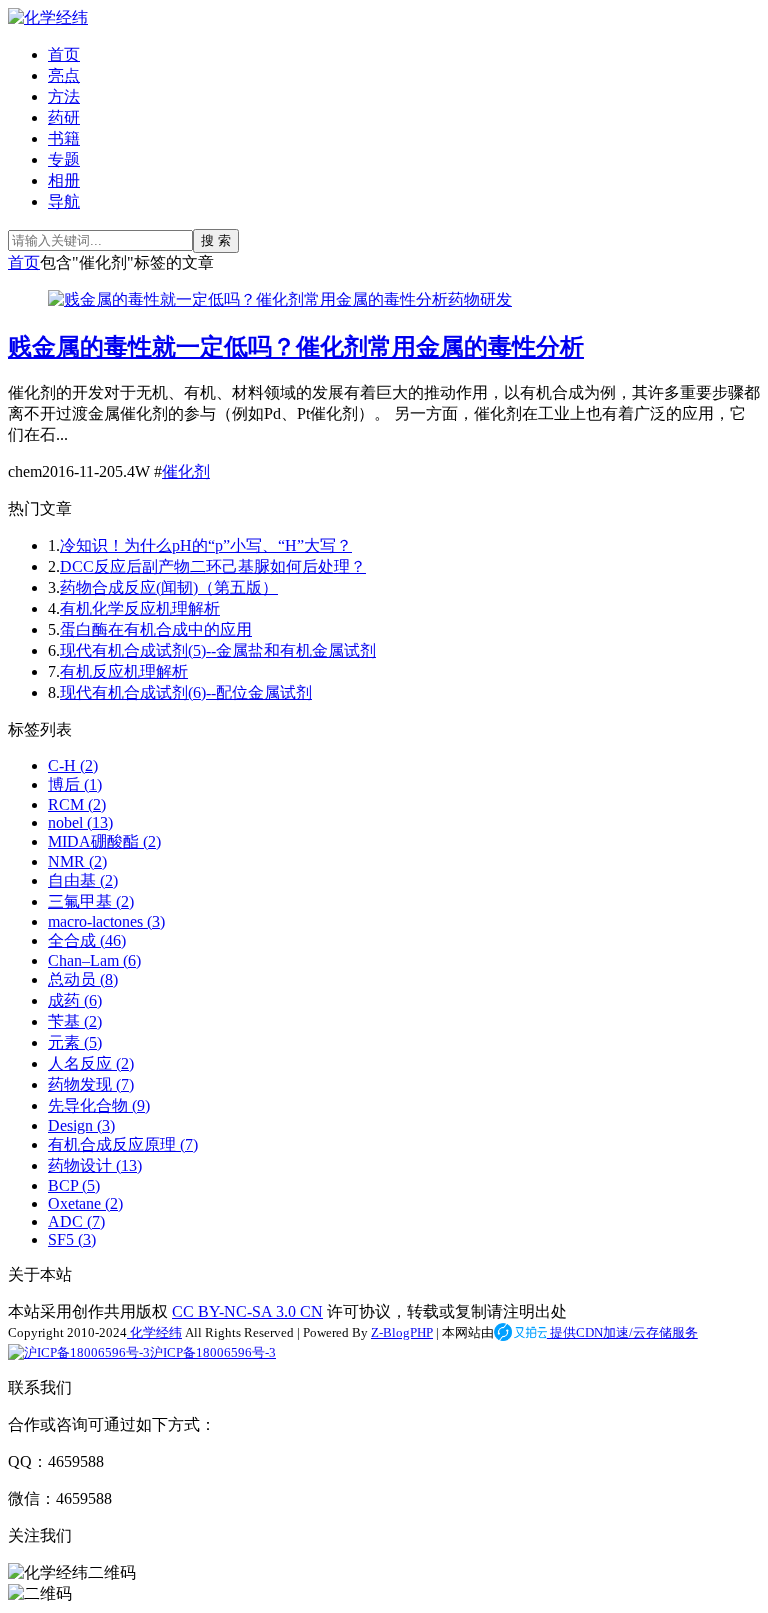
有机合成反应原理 (123, 1144)
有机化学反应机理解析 (140, 608)
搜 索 (216, 240)
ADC (76, 1221)
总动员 (83, 979)
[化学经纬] (48, 17)
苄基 (75, 1021)
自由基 (83, 880)
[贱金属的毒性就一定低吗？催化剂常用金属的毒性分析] (248, 299)
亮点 (64, 75)
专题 (64, 159)
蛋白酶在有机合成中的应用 (156, 629)
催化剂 (186, 471)
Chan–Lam (94, 960)
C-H (73, 765)
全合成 (87, 940)
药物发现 (91, 1084)
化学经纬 (154, 1332)
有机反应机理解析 (124, 671)
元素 (75, 1042)
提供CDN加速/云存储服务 (622, 1332)
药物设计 (95, 1165)
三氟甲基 (91, 901)
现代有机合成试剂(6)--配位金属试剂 (186, 692)
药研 (64, 117)
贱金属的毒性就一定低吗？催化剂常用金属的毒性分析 (296, 347)
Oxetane (85, 1203)
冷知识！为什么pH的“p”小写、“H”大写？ (206, 545)
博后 (75, 784)
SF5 (72, 1239)
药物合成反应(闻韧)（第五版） (169, 587)
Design (81, 1125)
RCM (77, 804)
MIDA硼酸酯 (104, 841)
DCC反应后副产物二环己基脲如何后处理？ (213, 566)
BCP (74, 1185)
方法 (64, 96)
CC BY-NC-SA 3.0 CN (247, 1311)
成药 (75, 1000)
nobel (80, 822)
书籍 (64, 138)
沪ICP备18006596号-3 (213, 1352)
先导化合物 (99, 1105)
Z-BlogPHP (402, 1332)
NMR (77, 861)
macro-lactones (106, 921)
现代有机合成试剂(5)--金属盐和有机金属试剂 (218, 650)
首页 (64, 54)
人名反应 (91, 1063)
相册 (64, 180)
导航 (64, 201)
